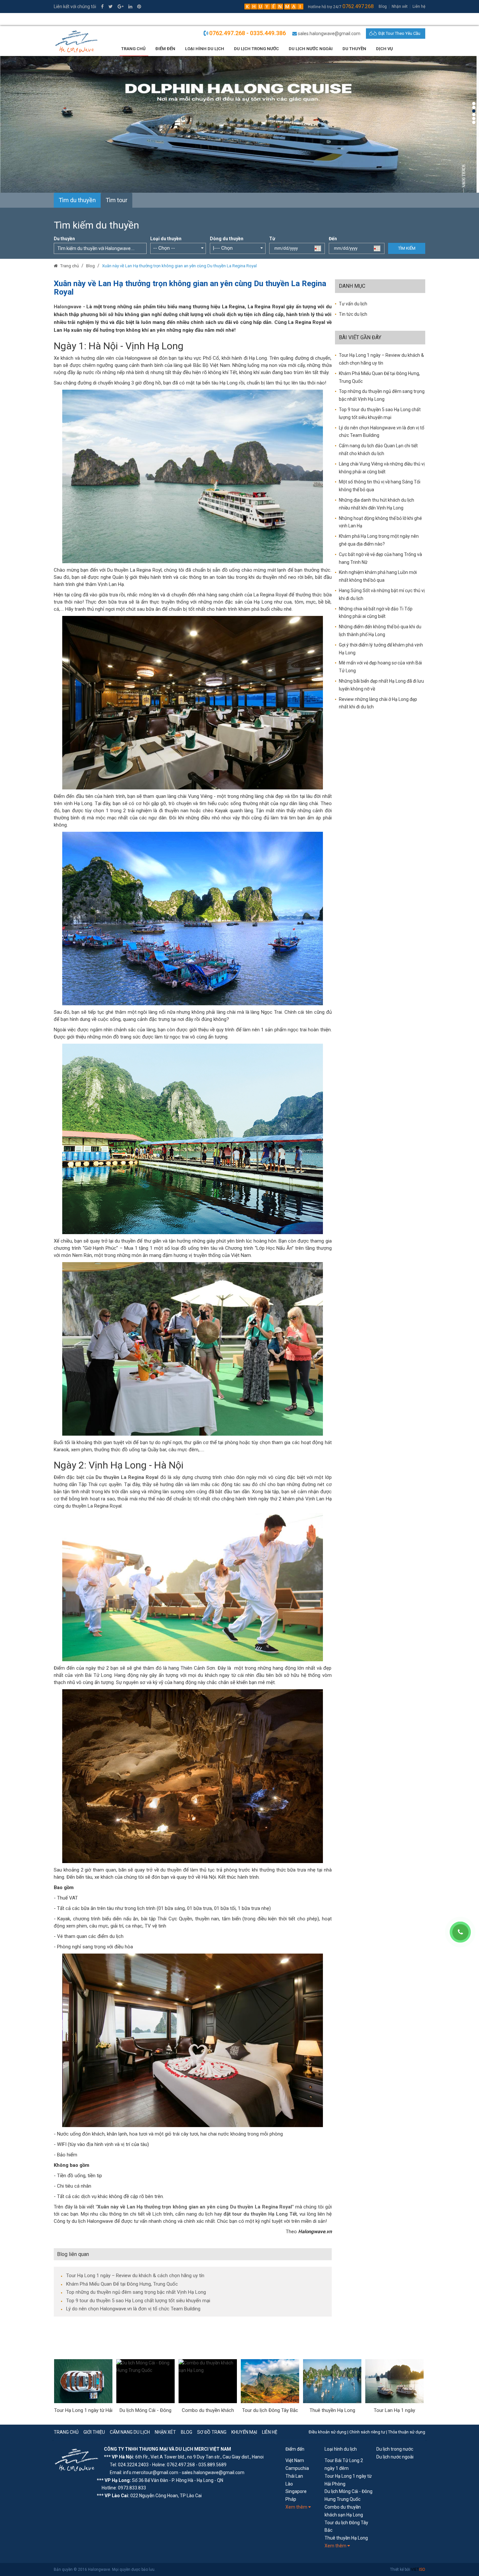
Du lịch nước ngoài (311, 49)
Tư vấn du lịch (353, 304)
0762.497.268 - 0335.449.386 (247, 33)
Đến (333, 239)
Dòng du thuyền (227, 239)
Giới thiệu (94, 2432)
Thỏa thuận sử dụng (407, 2432)
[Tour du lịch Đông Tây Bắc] (208, 2381)
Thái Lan (294, 2476)
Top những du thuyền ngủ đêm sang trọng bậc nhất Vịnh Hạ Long (136, 2292)
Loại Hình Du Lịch (205, 49)
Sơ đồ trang (212, 2432)
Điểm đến (295, 2449)
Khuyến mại (244, 2432)
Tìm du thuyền (77, 200)
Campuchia (297, 2468)
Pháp (291, 2499)
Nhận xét (400, 7)
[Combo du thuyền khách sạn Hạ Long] (145, 2381)
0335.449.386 (72, 20)
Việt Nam (295, 2460)
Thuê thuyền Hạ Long (270, 2410)
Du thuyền (354, 49)
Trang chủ (133, 49)
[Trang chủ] (56, 266)
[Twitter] (111, 7)
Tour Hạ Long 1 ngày (395, 2410)
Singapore (296, 2491)
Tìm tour (116, 200)
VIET (418, 2569)
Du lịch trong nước (256, 49)
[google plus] (121, 7)
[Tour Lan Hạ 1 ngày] (332, 2381)
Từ (272, 239)
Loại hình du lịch (341, 2449)
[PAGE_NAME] (77, 2460)
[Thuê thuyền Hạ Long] (270, 2381)
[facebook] (102, 7)
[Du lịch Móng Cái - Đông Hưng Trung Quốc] (83, 2381)
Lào (289, 2484)
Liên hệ (419, 7)
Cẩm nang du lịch (130, 2432)
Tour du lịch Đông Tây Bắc (208, 2410)
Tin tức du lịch (353, 314)
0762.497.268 (358, 6)
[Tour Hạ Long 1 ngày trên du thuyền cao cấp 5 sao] (239, 124)
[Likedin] (130, 7)
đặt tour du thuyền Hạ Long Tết (260, 2214)
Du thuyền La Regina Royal (127, 1477)
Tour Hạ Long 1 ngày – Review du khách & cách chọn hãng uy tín (135, 2276)
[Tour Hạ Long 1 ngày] (394, 2381)
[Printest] (139, 7)
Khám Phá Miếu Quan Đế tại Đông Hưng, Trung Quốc (122, 2284)
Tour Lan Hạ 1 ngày (332, 2410)
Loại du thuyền (166, 239)
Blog (383, 7)
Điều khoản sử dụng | (329, 2432)
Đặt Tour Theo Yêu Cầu (399, 33)
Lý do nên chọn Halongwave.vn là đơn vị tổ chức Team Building (133, 2309)
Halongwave (68, 307)
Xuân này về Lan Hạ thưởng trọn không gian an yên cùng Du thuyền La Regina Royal (179, 266)
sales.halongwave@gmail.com (329, 34)
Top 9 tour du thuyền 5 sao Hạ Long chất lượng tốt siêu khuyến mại (138, 2301)
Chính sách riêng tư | (369, 2432)
